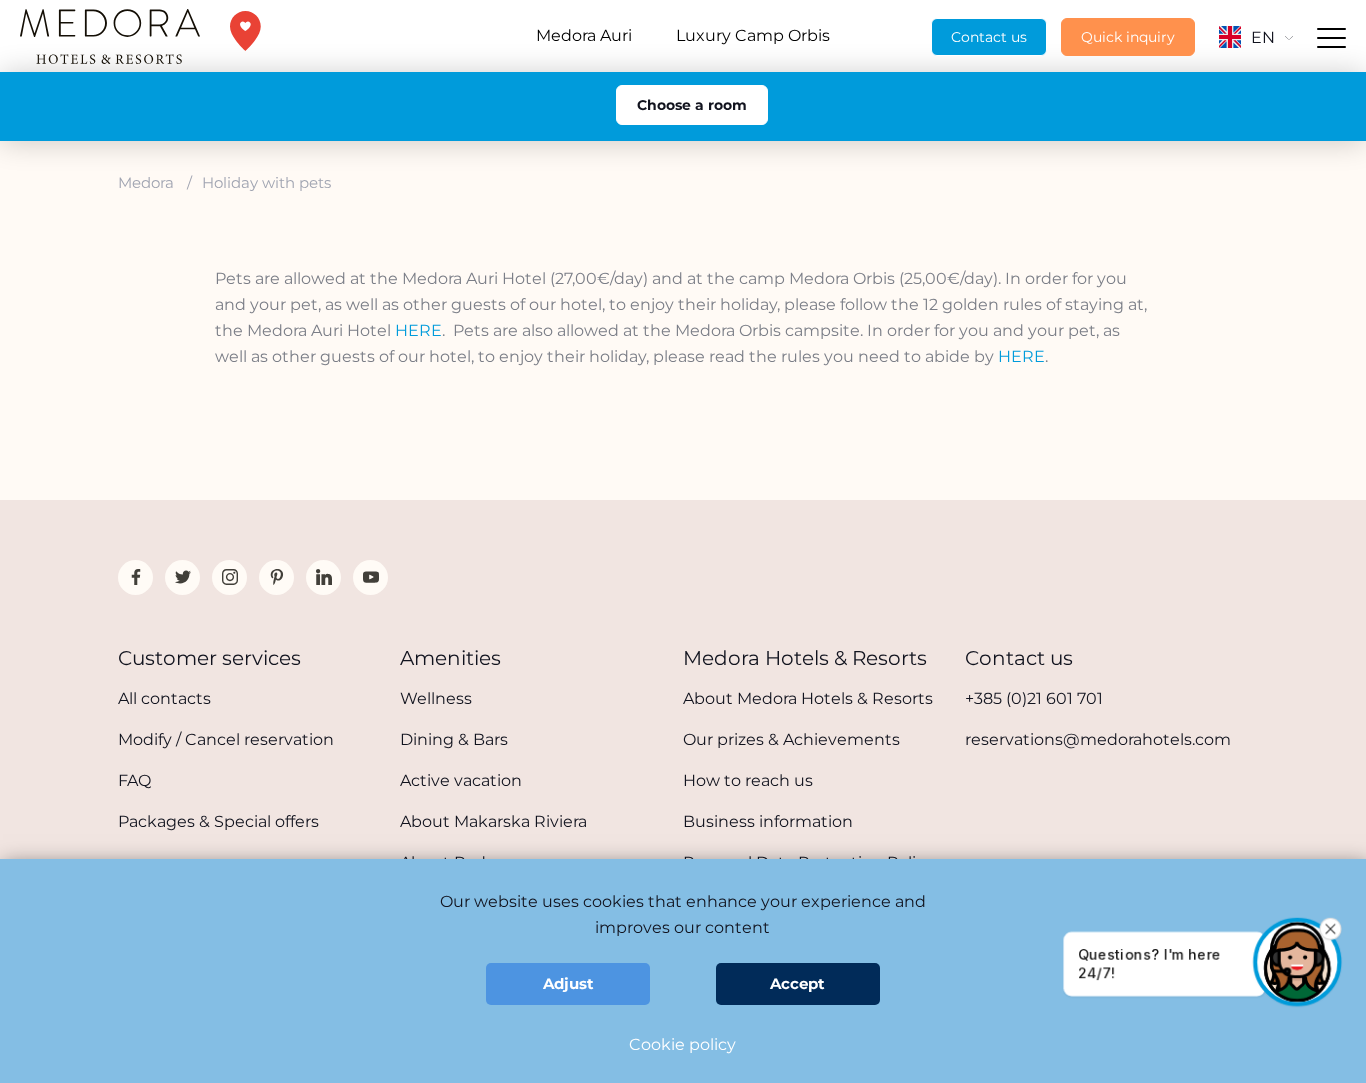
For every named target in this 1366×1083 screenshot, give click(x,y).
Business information (768, 821)
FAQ (134, 780)
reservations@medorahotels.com (1098, 739)
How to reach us (748, 780)
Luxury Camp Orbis (753, 35)
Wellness (436, 698)
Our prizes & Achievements (791, 739)
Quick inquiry (1128, 37)
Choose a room (692, 105)
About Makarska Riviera (493, 821)
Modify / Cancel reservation (226, 739)
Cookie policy (682, 1044)
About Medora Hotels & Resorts (808, 698)
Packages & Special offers (218, 821)
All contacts (164, 698)
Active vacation (461, 780)
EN (1263, 37)
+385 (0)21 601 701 (1034, 698)
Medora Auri (584, 35)
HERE (418, 330)
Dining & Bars (454, 739)
